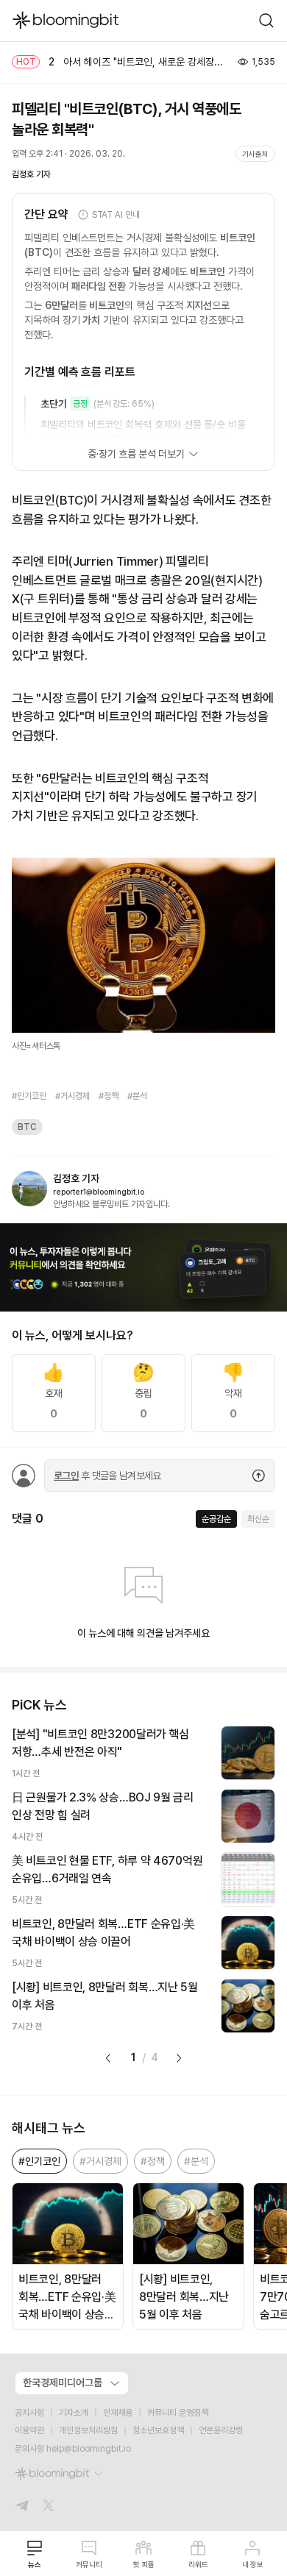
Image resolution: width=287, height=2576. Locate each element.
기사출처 (255, 154)
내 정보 (253, 2564)
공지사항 (29, 2413)
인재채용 (118, 2413)
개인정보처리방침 (88, 2430)
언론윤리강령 (221, 2430)
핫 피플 (144, 2564)
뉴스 (35, 2564)
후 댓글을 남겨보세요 (107, 1476)
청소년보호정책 (158, 2430)
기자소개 (74, 2413)
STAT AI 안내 (116, 215)
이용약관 (29, 2430)
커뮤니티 (89, 2564)
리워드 (198, 2564)
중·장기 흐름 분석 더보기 (136, 454)
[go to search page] (266, 21)
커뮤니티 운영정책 (178, 2413)
